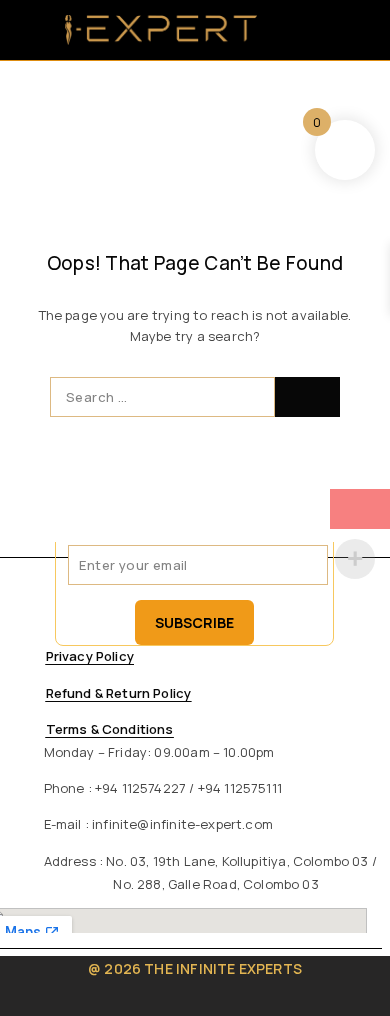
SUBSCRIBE (194, 622)
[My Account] (310, 30)
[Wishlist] (337, 30)
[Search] (284, 30)
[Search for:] (162, 397)
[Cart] (363, 30)
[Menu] (32, 30)
